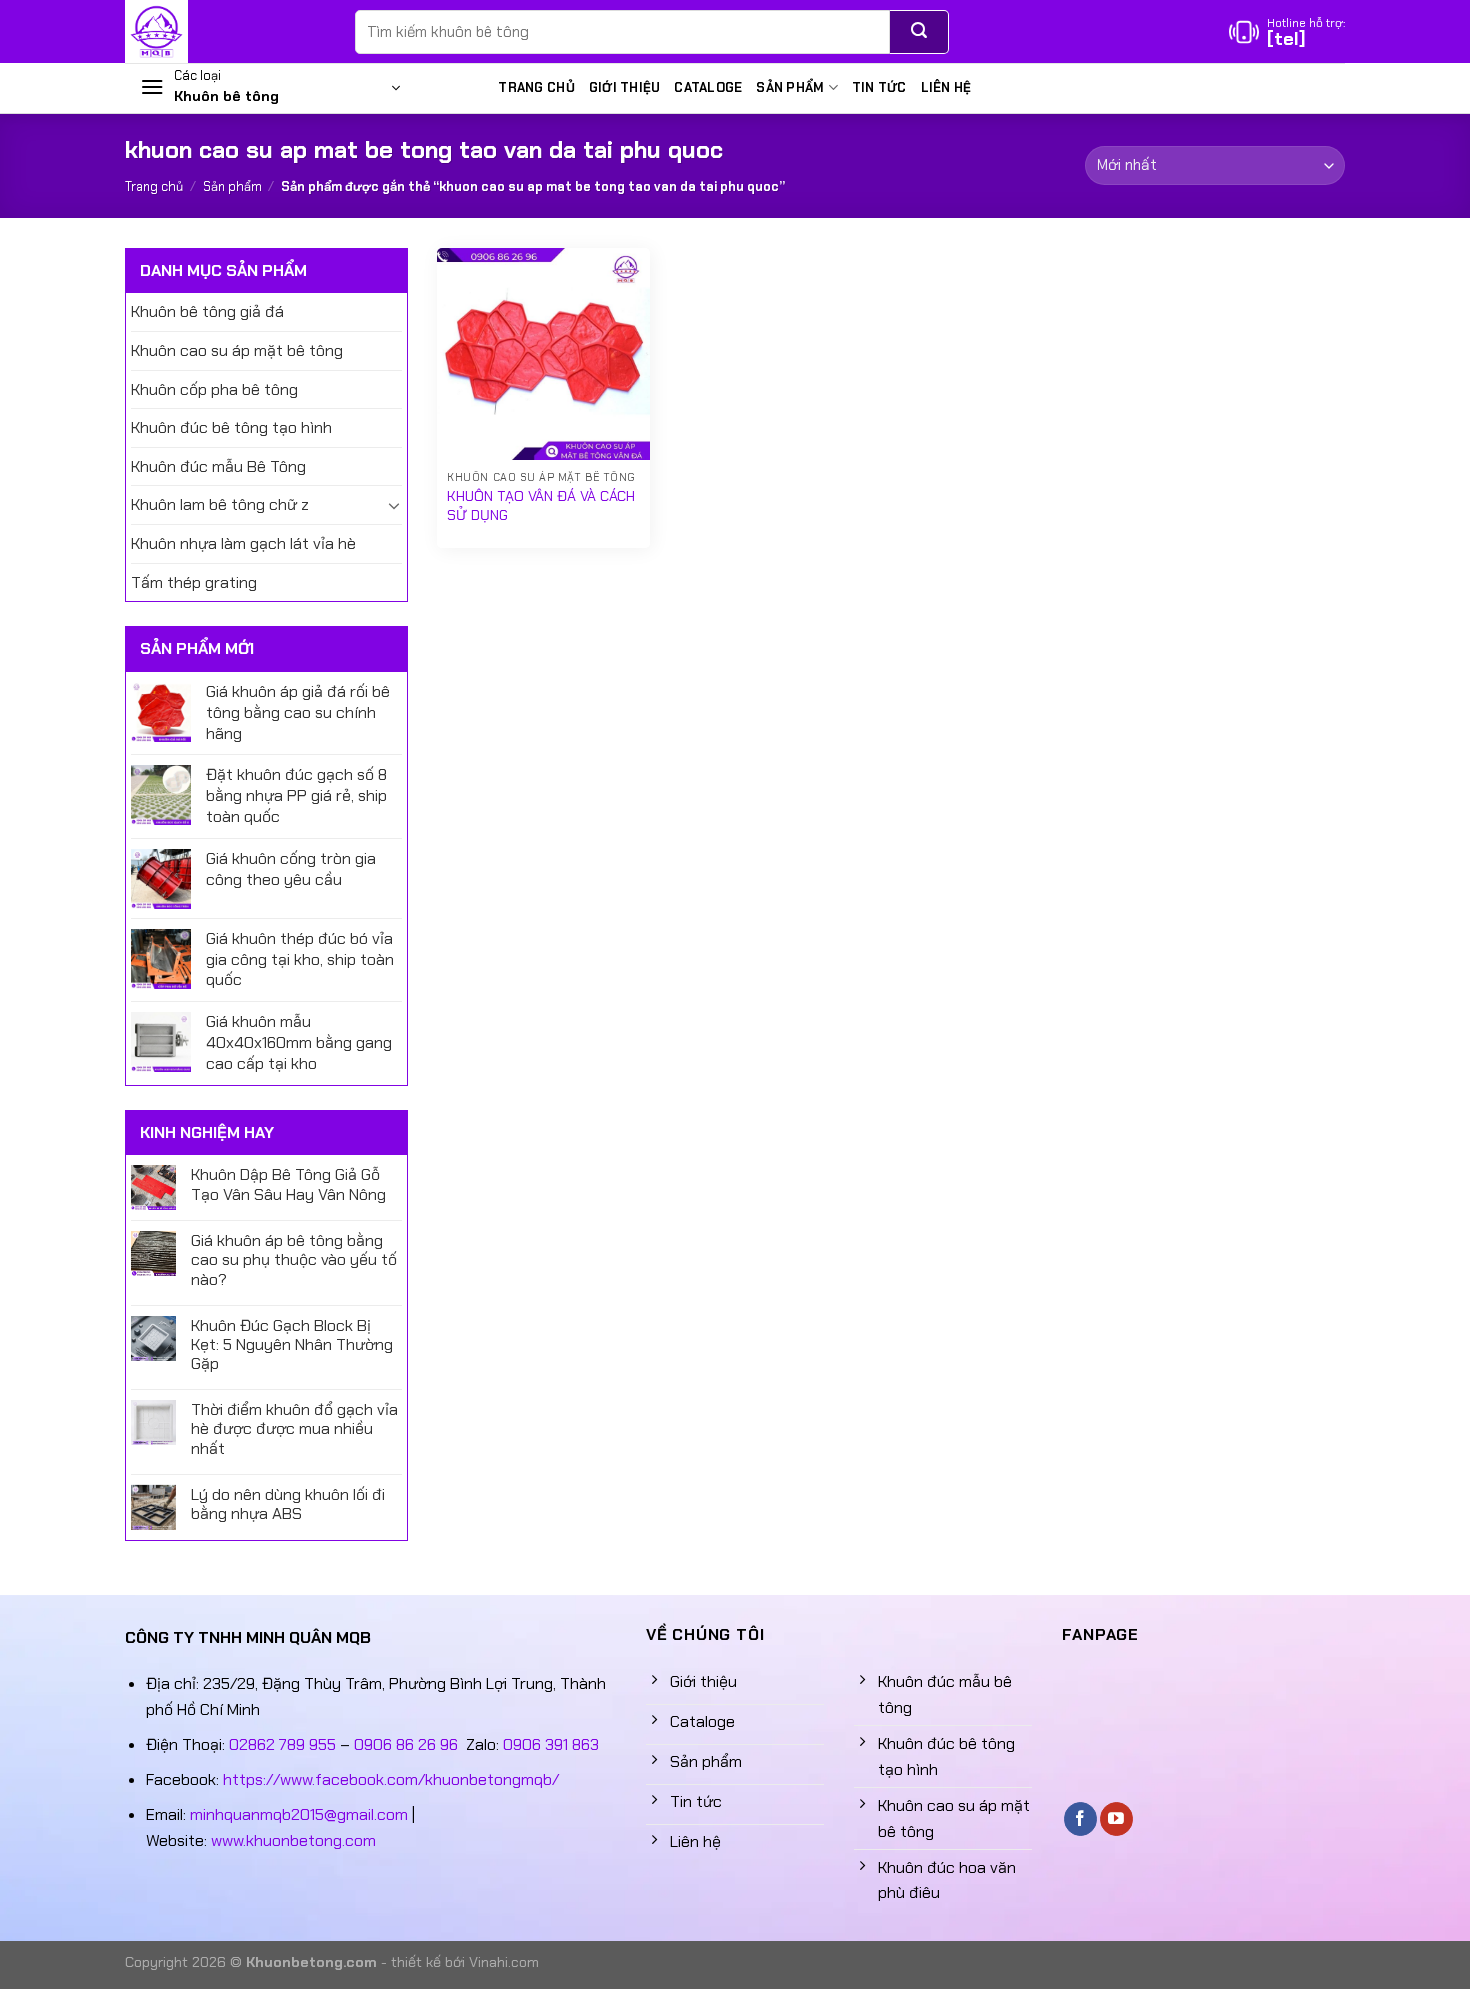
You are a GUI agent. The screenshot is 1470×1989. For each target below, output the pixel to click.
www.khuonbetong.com (293, 1840)
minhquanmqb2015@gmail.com (299, 1814)
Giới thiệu (625, 87)
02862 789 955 (282, 1744)
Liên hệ (946, 87)
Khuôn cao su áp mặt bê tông (237, 350)
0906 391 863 (551, 1744)
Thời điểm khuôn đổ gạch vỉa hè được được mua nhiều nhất (294, 1429)
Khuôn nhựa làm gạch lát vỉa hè (243, 543)
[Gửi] (919, 32)
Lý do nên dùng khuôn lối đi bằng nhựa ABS (288, 1504)
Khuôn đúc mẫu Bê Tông (218, 466)
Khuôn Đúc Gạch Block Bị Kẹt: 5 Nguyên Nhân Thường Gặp (292, 1345)
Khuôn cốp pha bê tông (214, 389)
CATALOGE (708, 87)
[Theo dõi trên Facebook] (1080, 1819)
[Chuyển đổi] (394, 505)
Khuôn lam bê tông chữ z (220, 504)
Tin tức (879, 87)
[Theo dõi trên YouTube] (1116, 1819)
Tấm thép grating (194, 582)
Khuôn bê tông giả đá (207, 311)
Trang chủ (536, 87)
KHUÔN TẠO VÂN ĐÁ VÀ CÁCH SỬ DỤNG (541, 505)
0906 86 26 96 (406, 1744)
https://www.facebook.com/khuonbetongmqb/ (391, 1779)
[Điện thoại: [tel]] (1287, 32)
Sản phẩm (790, 87)
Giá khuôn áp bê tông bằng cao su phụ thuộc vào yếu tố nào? (294, 1260)
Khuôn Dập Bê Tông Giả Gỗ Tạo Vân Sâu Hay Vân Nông (288, 1184)
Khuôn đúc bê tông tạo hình (231, 427)
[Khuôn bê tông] (225, 31)
